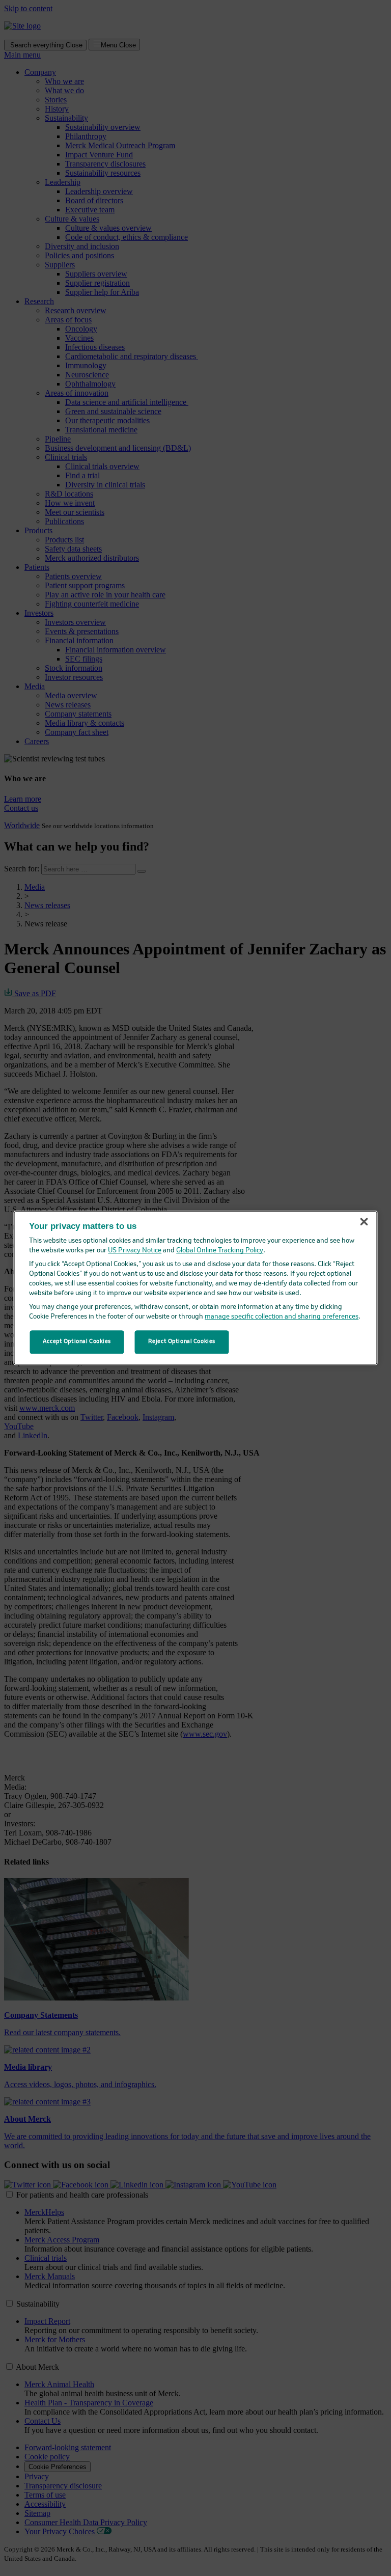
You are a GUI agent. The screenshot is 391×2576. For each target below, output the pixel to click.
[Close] (364, 1222)
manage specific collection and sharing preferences (282, 1317)
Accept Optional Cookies (77, 1342)
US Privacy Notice (135, 1251)
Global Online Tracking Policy (220, 1251)
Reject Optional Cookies (182, 1342)
